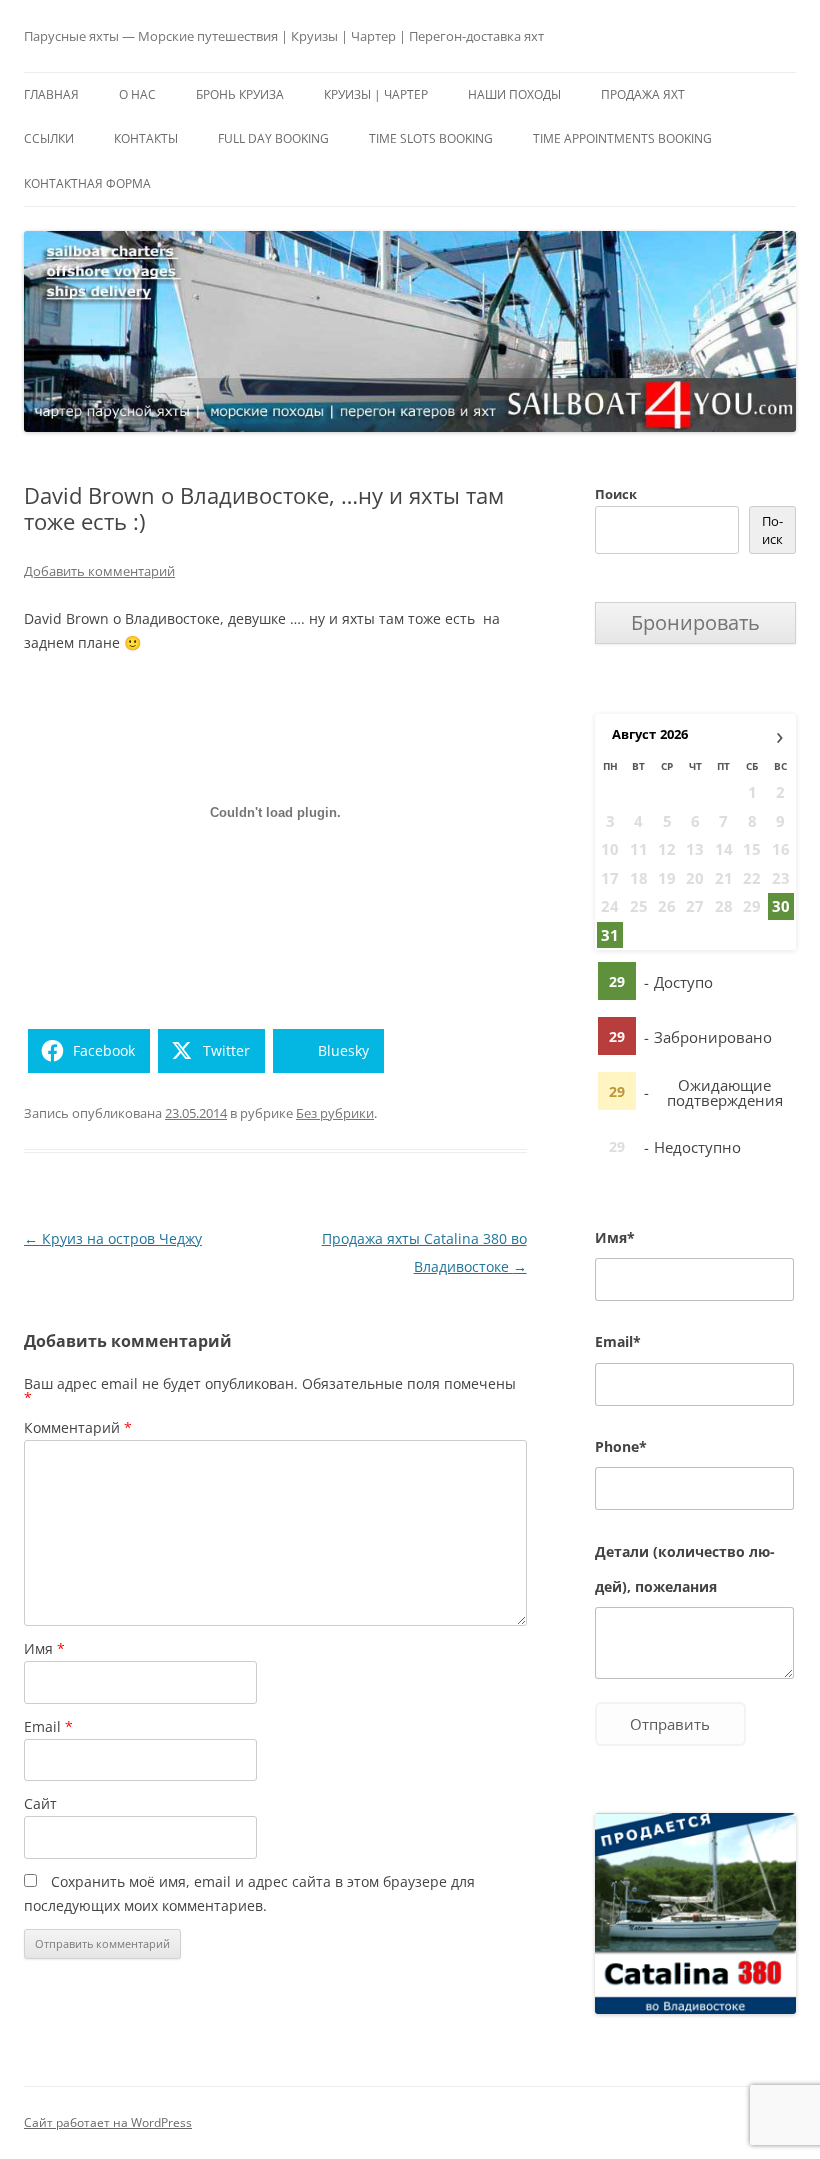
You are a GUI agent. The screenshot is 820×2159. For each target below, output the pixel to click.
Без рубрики (335, 1113)
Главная (51, 94)
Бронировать (695, 622)
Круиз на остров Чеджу (113, 1238)
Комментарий (78, 1427)
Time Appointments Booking (622, 138)
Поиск (616, 494)
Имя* (615, 1237)
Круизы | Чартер (376, 94)
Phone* (621, 1446)
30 (781, 906)
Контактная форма (87, 183)
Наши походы (514, 94)
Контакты (146, 138)
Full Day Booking (273, 138)
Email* (618, 1341)
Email (48, 1726)
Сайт (40, 1803)
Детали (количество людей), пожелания (685, 1569)
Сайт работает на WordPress (108, 2122)
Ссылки (49, 138)
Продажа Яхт (643, 94)
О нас (137, 94)
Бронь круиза (240, 94)
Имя (44, 1648)
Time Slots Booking (431, 138)
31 (610, 935)
